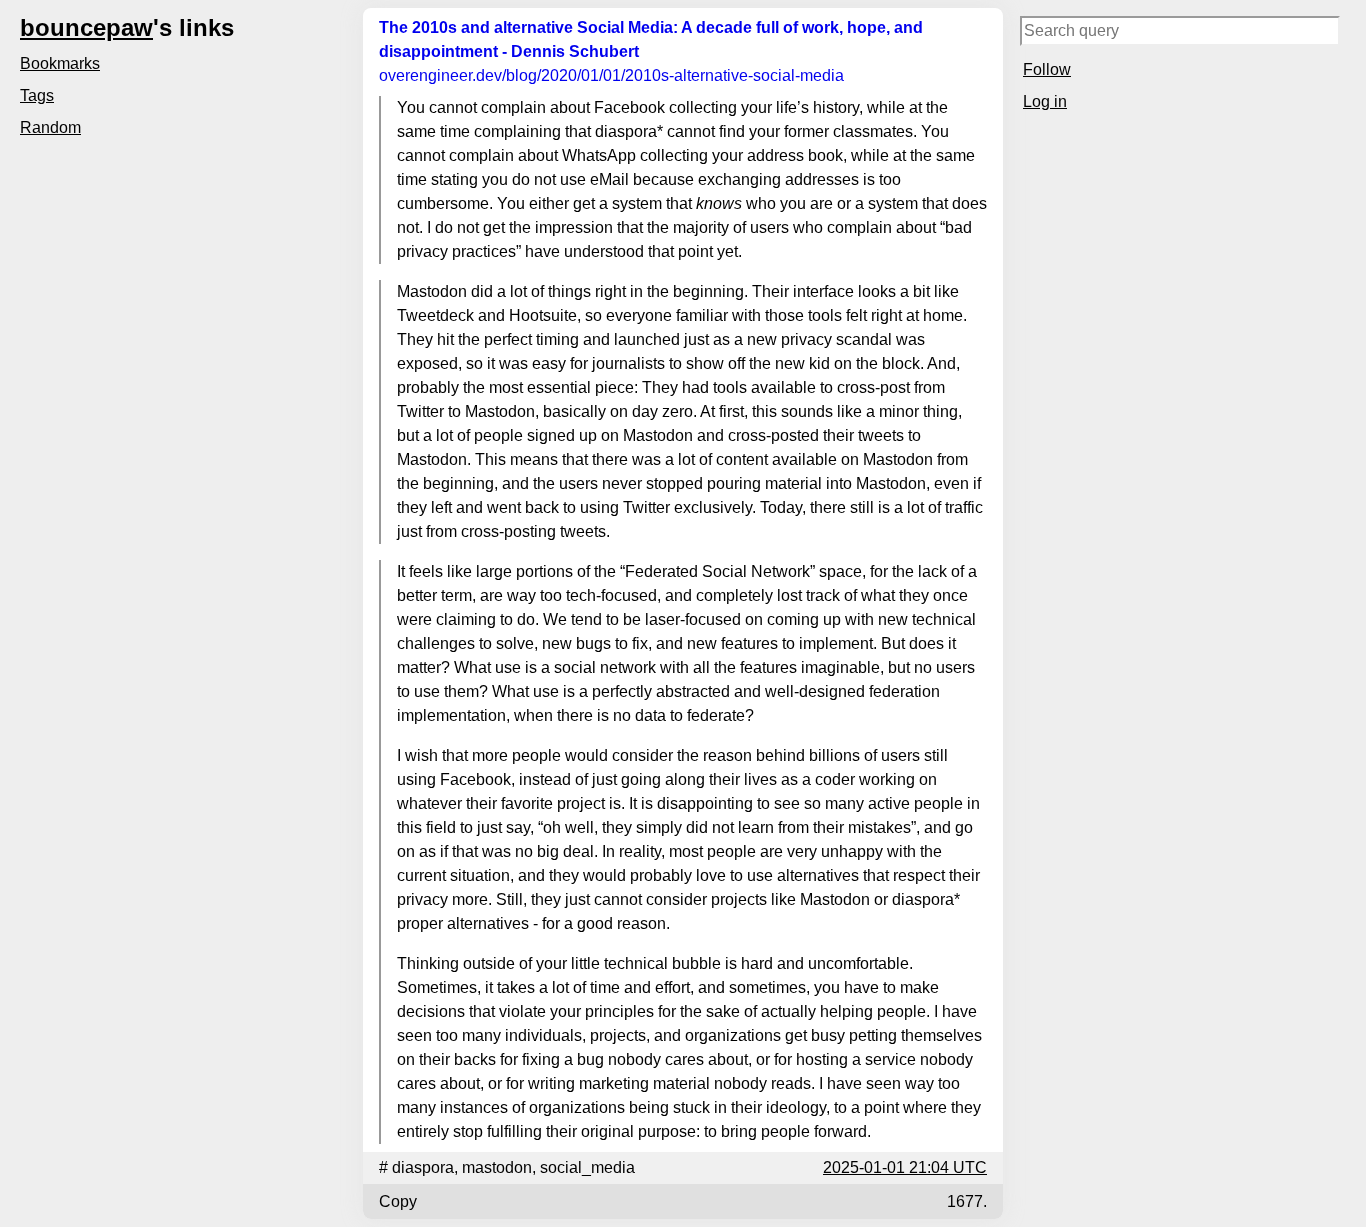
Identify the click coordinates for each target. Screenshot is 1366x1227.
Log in (1045, 101)
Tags (37, 95)
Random (50, 127)
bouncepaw (86, 27)
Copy (398, 1201)
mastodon (497, 1167)
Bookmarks (60, 63)
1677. (967, 1201)
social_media (587, 1167)
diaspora (423, 1167)
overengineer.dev (611, 75)
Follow (1047, 69)
